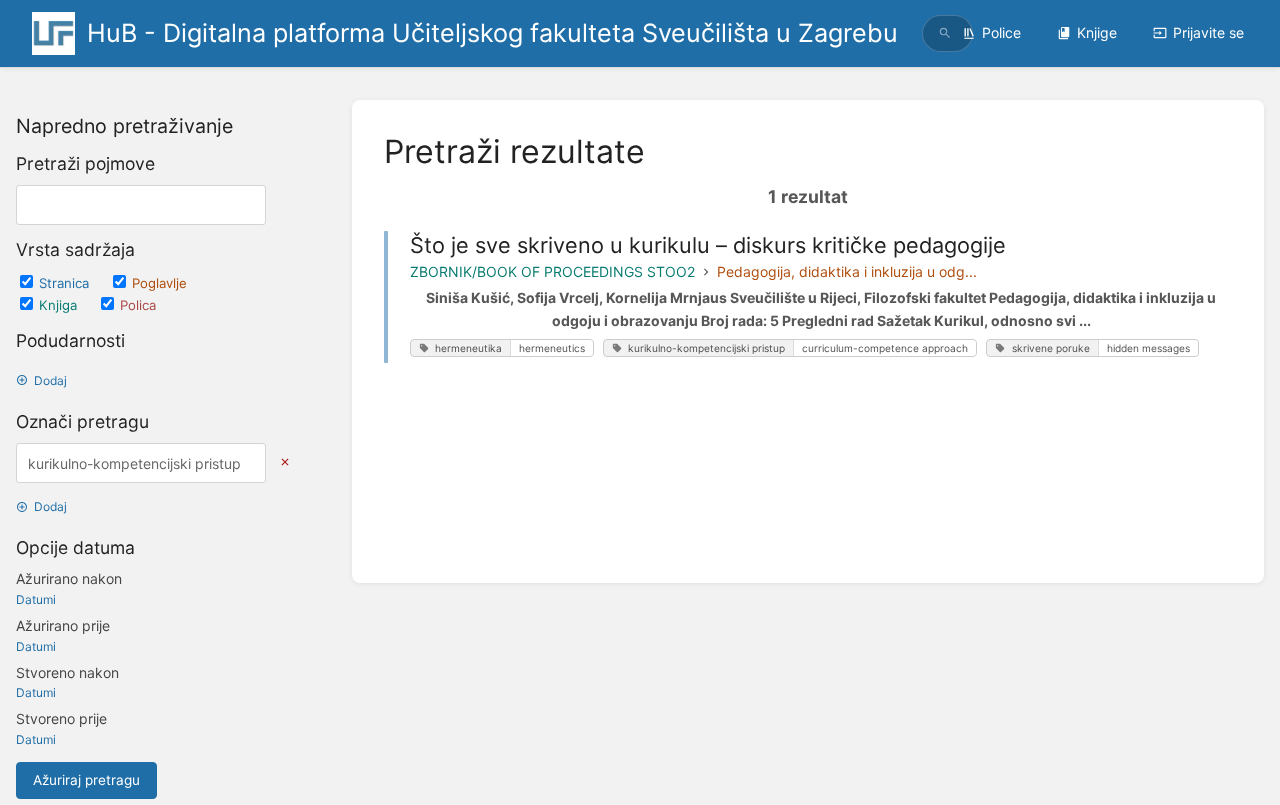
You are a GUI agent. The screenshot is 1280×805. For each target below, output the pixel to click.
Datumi (36, 599)
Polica (138, 305)
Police (1001, 32)
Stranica (66, 283)
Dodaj (50, 380)
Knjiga (60, 305)
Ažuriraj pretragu (86, 780)
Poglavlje (159, 283)
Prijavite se (1208, 32)
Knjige (1097, 32)
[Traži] (945, 33)
